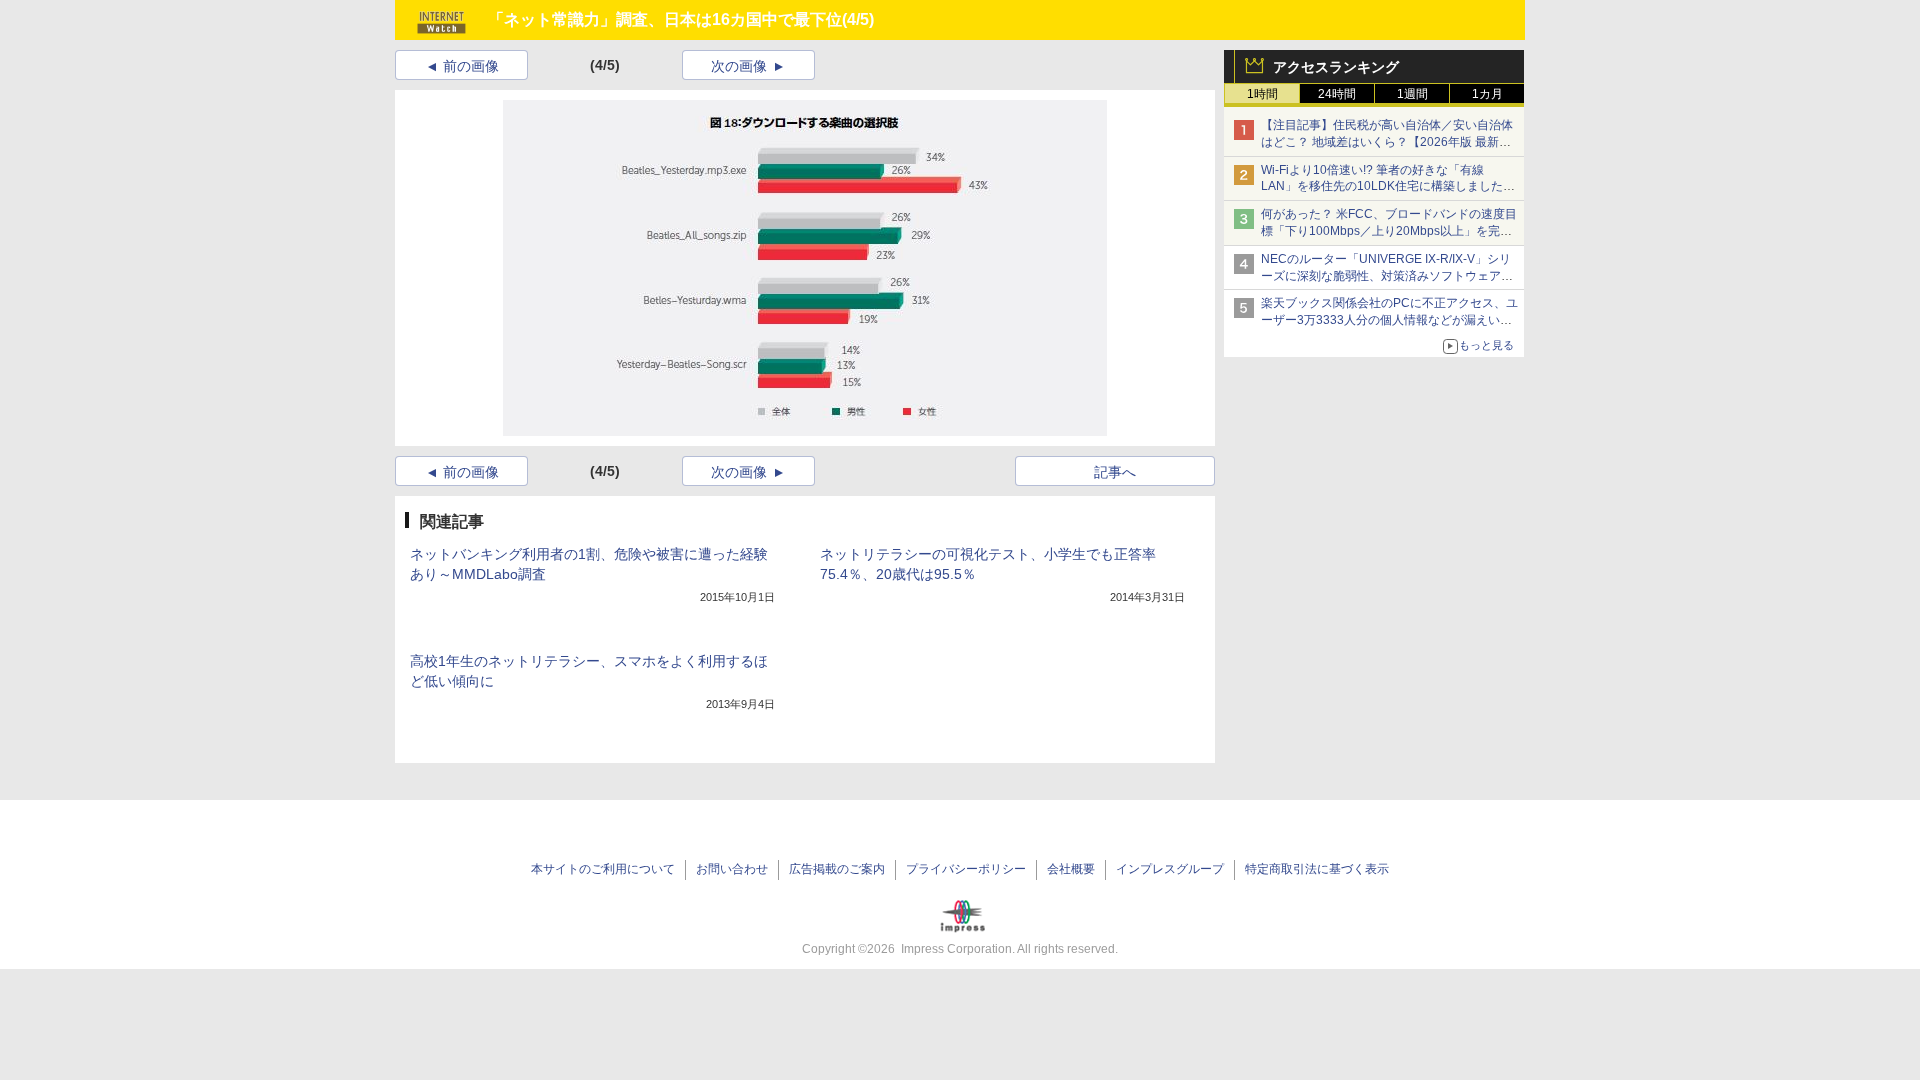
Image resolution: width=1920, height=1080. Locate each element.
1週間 (1412, 94)
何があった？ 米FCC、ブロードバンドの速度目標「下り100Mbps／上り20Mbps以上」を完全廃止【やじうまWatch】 (1389, 231)
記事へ (1115, 472)
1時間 (1262, 94)
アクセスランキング (1336, 67)
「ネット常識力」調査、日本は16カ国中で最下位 (665, 19)
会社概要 (1071, 869)
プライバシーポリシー (966, 869)
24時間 (1337, 94)
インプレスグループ (1170, 869)
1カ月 (1487, 94)
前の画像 (471, 66)
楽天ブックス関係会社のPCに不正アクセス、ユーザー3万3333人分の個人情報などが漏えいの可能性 (1389, 320)
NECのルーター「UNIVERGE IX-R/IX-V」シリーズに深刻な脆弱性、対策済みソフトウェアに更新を (1387, 276)
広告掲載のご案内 (837, 869)
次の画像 (739, 66)
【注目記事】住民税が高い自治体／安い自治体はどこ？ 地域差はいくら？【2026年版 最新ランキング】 (1387, 142)
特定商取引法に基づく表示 (1317, 869)
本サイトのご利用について (603, 869)
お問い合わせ (732, 869)
